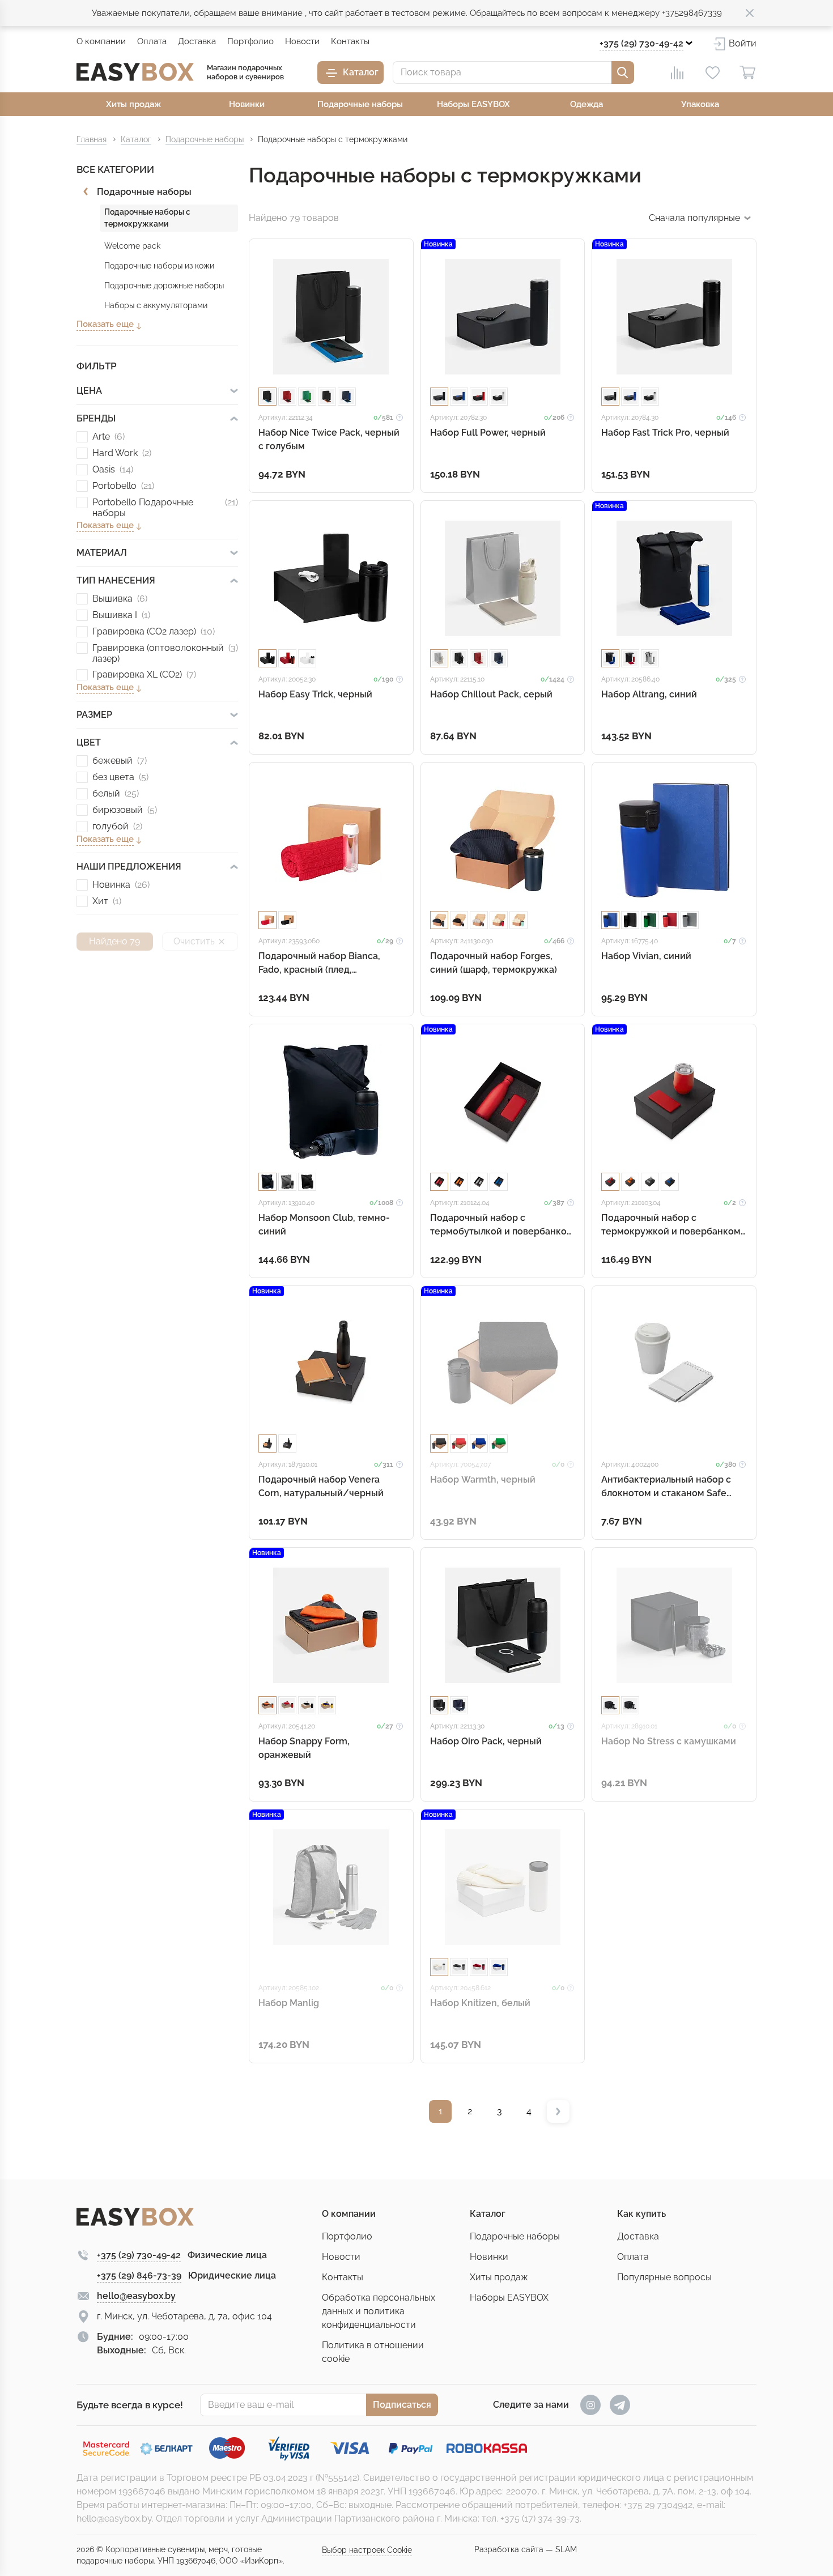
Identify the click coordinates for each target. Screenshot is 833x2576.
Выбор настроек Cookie (367, 2550)
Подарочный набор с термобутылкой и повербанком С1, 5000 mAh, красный (502, 1225)
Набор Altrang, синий (649, 694)
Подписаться (402, 2405)
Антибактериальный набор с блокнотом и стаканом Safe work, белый (666, 1487)
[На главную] (135, 72)
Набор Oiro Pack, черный (486, 1741)
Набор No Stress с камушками (669, 1741)
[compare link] (677, 73)
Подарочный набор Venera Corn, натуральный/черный (321, 1486)
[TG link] (620, 2405)
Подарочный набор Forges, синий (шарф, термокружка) (494, 963)
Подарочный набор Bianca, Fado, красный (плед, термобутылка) (319, 963)
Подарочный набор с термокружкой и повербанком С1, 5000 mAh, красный (671, 1225)
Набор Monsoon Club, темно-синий (324, 1225)
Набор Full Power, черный (488, 433)
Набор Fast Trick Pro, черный (665, 433)
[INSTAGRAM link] (590, 2405)
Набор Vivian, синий (646, 956)
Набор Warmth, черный (483, 1479)
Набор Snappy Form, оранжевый (304, 1748)
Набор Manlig (289, 2003)
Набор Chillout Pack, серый (491, 694)
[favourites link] (712, 73)
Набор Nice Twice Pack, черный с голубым (329, 439)
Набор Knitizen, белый (480, 2003)
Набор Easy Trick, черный (315, 694)
